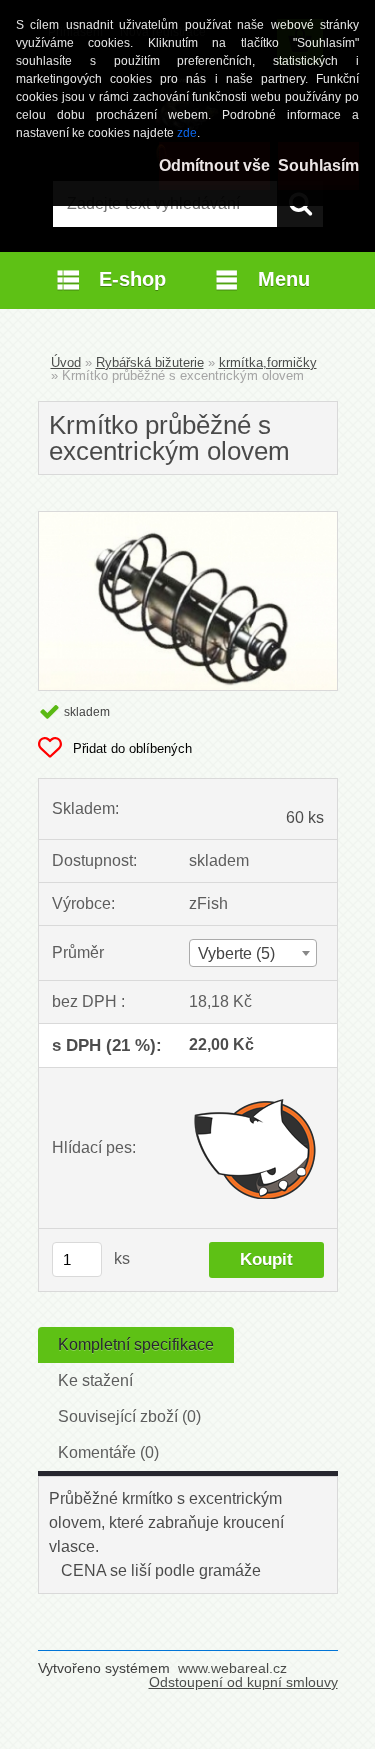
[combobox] (253, 953)
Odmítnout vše (214, 165)
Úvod (66, 362)
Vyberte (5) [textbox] (236, 953)
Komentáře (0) (108, 1452)
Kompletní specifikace (136, 1344)
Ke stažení (95, 1380)
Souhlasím (318, 165)
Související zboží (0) (129, 1416)
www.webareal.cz (232, 1668)
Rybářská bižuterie (150, 362)
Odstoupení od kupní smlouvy (243, 1682)
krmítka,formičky (268, 362)
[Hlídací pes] (256, 1148)
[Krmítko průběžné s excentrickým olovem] (188, 519)
